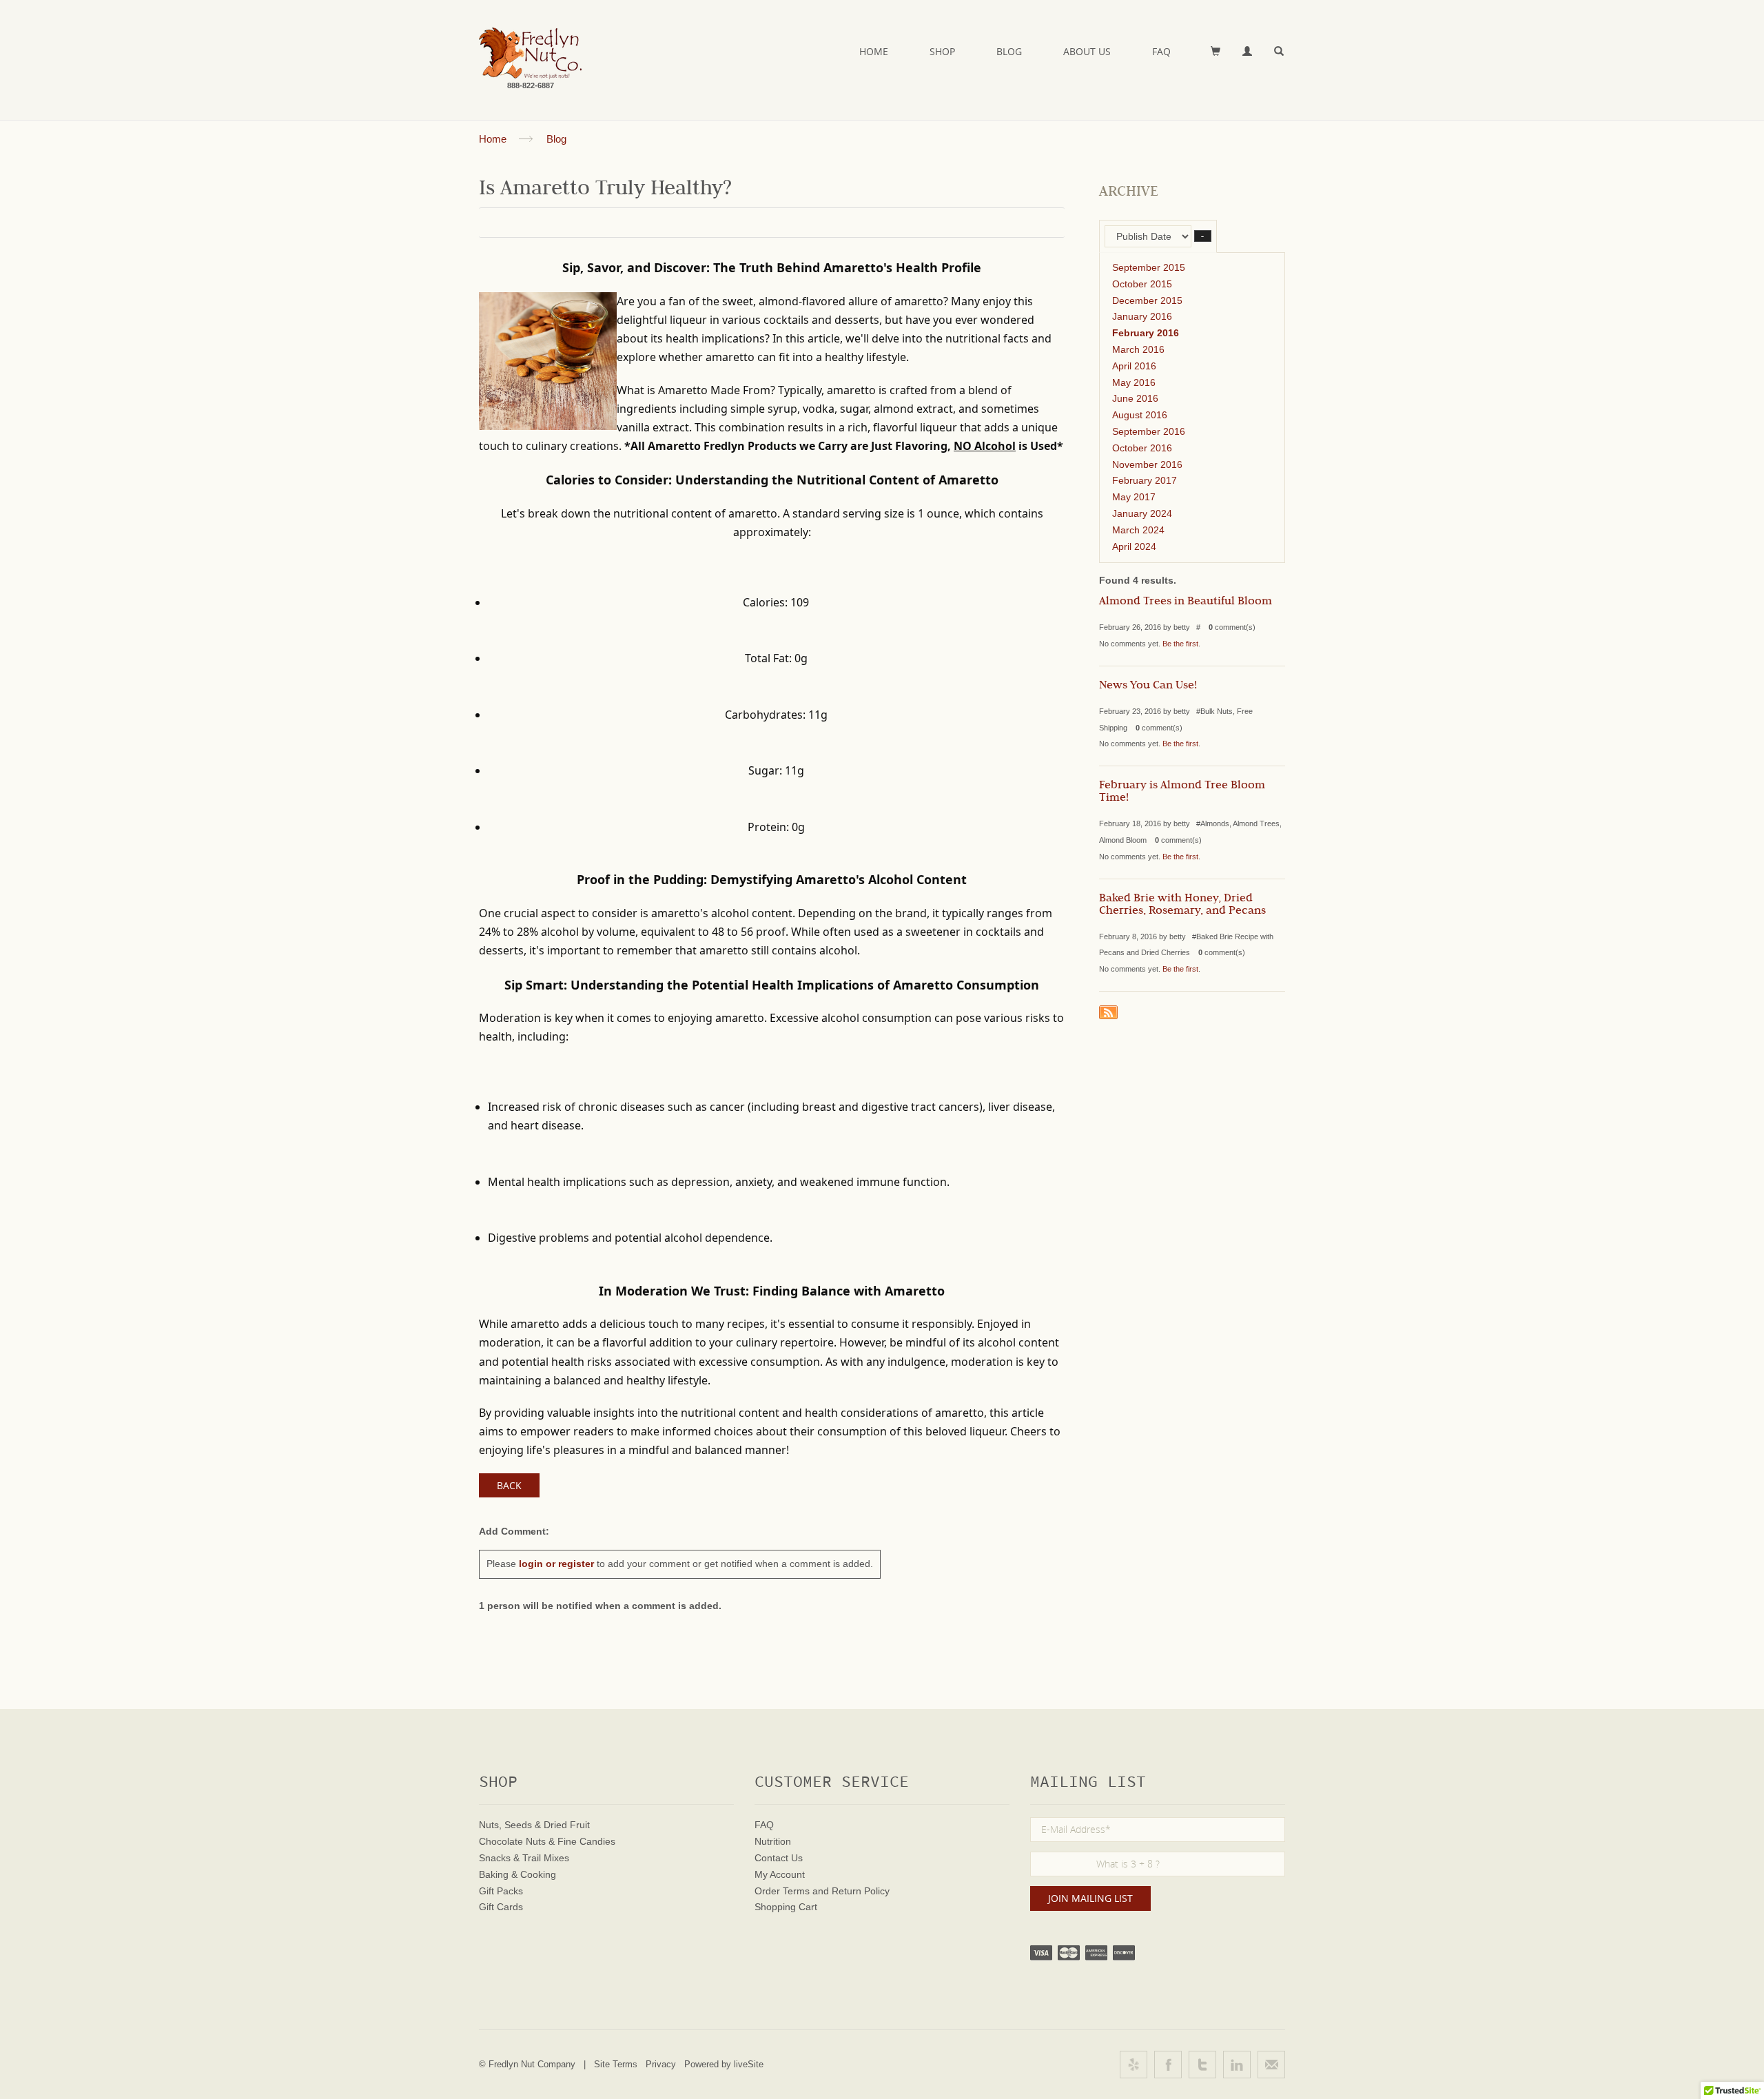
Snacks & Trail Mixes (524, 1858)
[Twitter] (1202, 2065)
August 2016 (1140, 415)
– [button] (1203, 236)
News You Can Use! (1148, 686)
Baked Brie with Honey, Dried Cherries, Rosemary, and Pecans (1182, 905)
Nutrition (773, 1841)
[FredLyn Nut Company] (530, 53)
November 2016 (1147, 464)
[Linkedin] (1237, 2065)
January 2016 (1142, 316)
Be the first (1180, 644)
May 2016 (1134, 382)
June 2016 (1135, 398)
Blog (1009, 51)
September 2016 (1149, 431)
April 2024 (1134, 546)
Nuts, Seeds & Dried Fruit (534, 1825)
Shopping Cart (786, 1907)
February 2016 (1146, 333)
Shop (942, 51)
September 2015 (1149, 267)
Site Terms (616, 2064)
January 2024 (1142, 513)
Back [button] (509, 1485)
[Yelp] (1134, 2065)
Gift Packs (501, 1891)
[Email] (1271, 2065)
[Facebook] (1168, 2065)
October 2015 (1142, 284)
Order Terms (782, 1891)
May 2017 (1134, 497)
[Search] (1280, 52)
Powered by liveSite (724, 2064)
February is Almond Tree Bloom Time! (1182, 792)
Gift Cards (501, 1907)
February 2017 (1145, 480)
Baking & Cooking (517, 1874)
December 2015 (1147, 300)
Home (874, 51)
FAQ (1161, 51)
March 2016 (1138, 349)
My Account (780, 1874)
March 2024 (1138, 530)
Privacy (661, 2064)
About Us (1087, 51)
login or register (556, 1564)
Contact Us (779, 1858)
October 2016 (1142, 448)
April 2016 (1134, 366)
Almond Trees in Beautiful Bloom (1186, 602)
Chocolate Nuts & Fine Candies (547, 1841)
